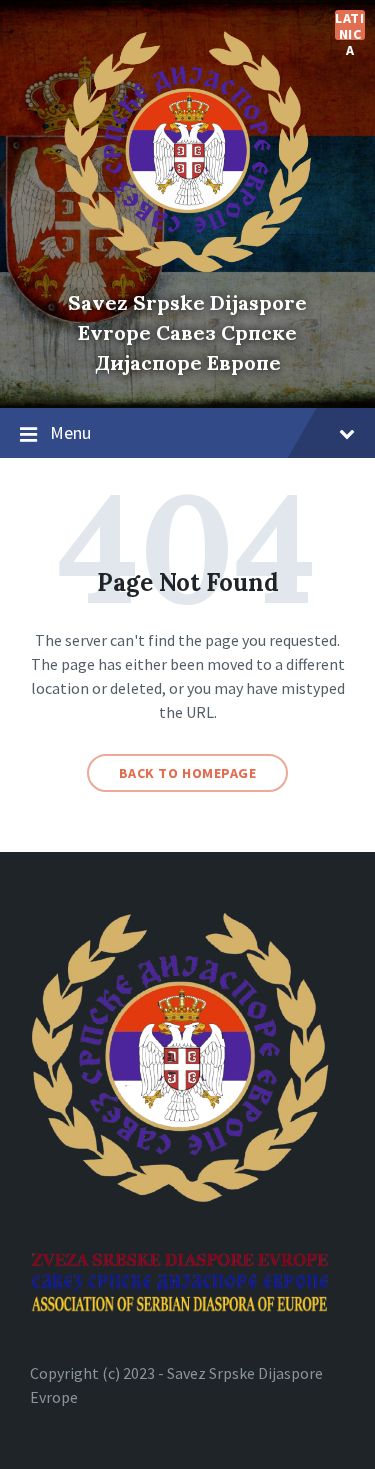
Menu (70, 432)
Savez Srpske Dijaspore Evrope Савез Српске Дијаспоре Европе (187, 332)
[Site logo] (188, 268)
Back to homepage (188, 773)
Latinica (349, 25)
